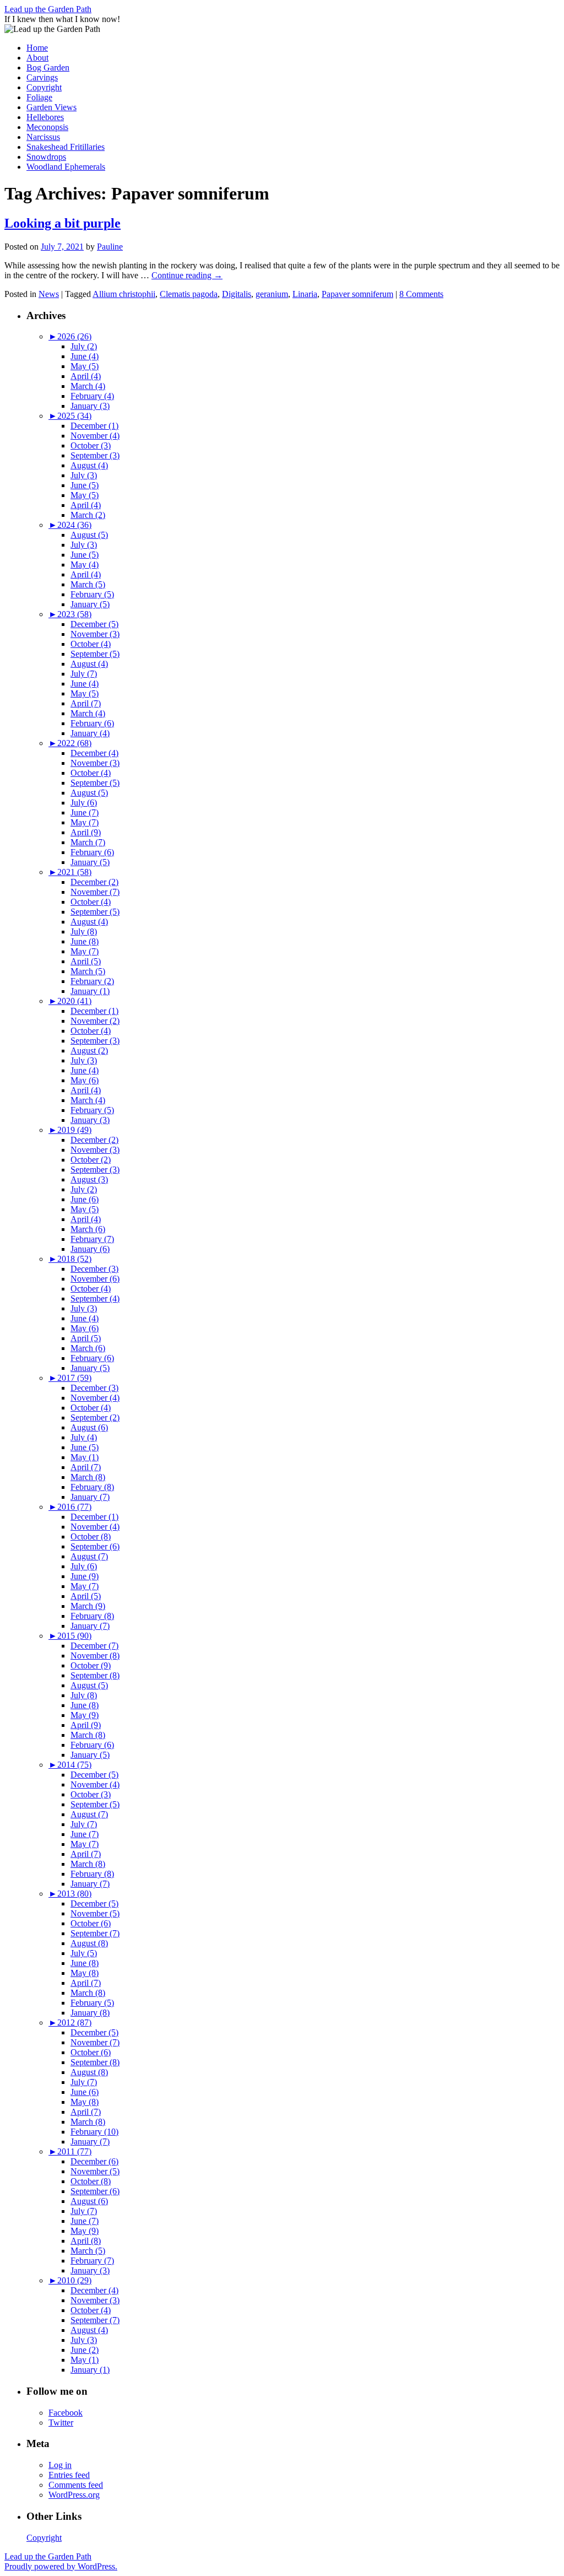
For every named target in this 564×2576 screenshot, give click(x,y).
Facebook (66, 2413)
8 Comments (421, 294)
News (49, 294)
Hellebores (45, 117)
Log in (60, 2465)
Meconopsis (47, 127)
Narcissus (43, 137)
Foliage (39, 97)
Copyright (44, 87)
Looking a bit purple (63, 223)
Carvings (42, 77)
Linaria (305, 294)
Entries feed (69, 2475)
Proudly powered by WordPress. (61, 2566)
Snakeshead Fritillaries (66, 147)
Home (37, 48)
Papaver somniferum (357, 294)
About (37, 58)
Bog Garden (48, 67)
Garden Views (51, 107)
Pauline (110, 247)
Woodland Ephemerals (66, 167)
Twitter (61, 2423)
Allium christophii (124, 294)
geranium (272, 294)
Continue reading (187, 275)
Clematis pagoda (189, 294)
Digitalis (237, 294)
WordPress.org (74, 2495)
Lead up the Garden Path (48, 9)
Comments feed (76, 2485)
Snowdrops (46, 157)
